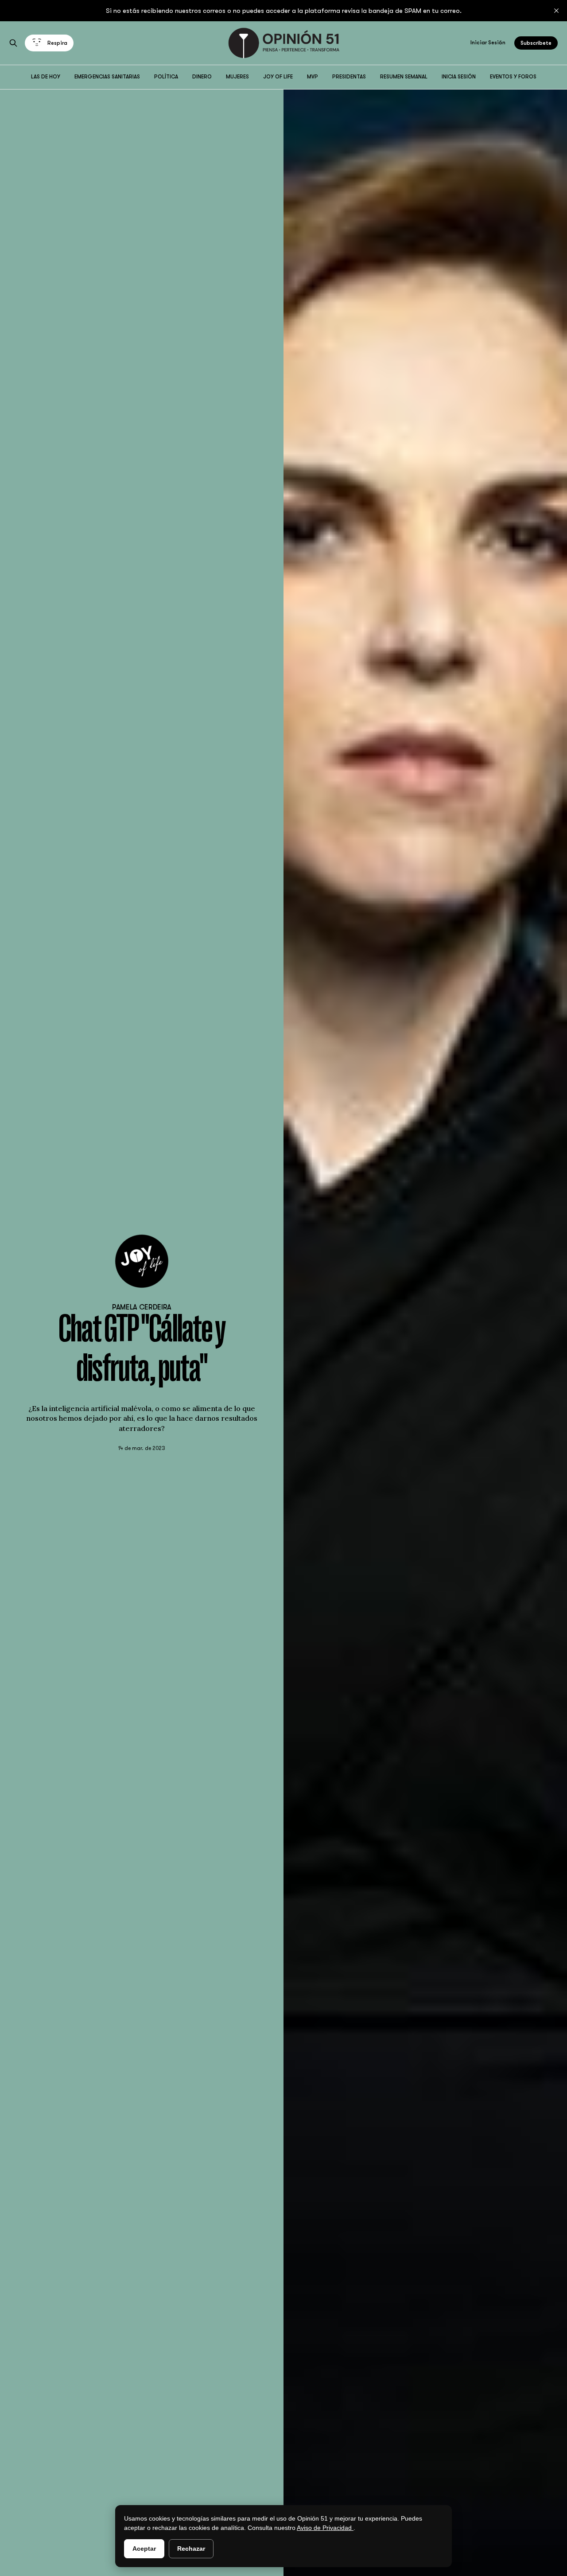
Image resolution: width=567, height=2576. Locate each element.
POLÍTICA (166, 77)
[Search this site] (13, 43)
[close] (556, 11)
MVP (313, 77)
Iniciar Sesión (488, 43)
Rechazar (191, 2549)
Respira (57, 43)
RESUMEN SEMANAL (404, 77)
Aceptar (144, 2549)
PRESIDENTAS (349, 77)
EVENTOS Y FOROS (513, 77)
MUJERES (237, 77)
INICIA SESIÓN (459, 77)
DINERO (202, 77)
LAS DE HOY (46, 77)
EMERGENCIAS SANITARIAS (107, 77)
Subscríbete (536, 43)
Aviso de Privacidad (325, 2528)
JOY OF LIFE (278, 77)
